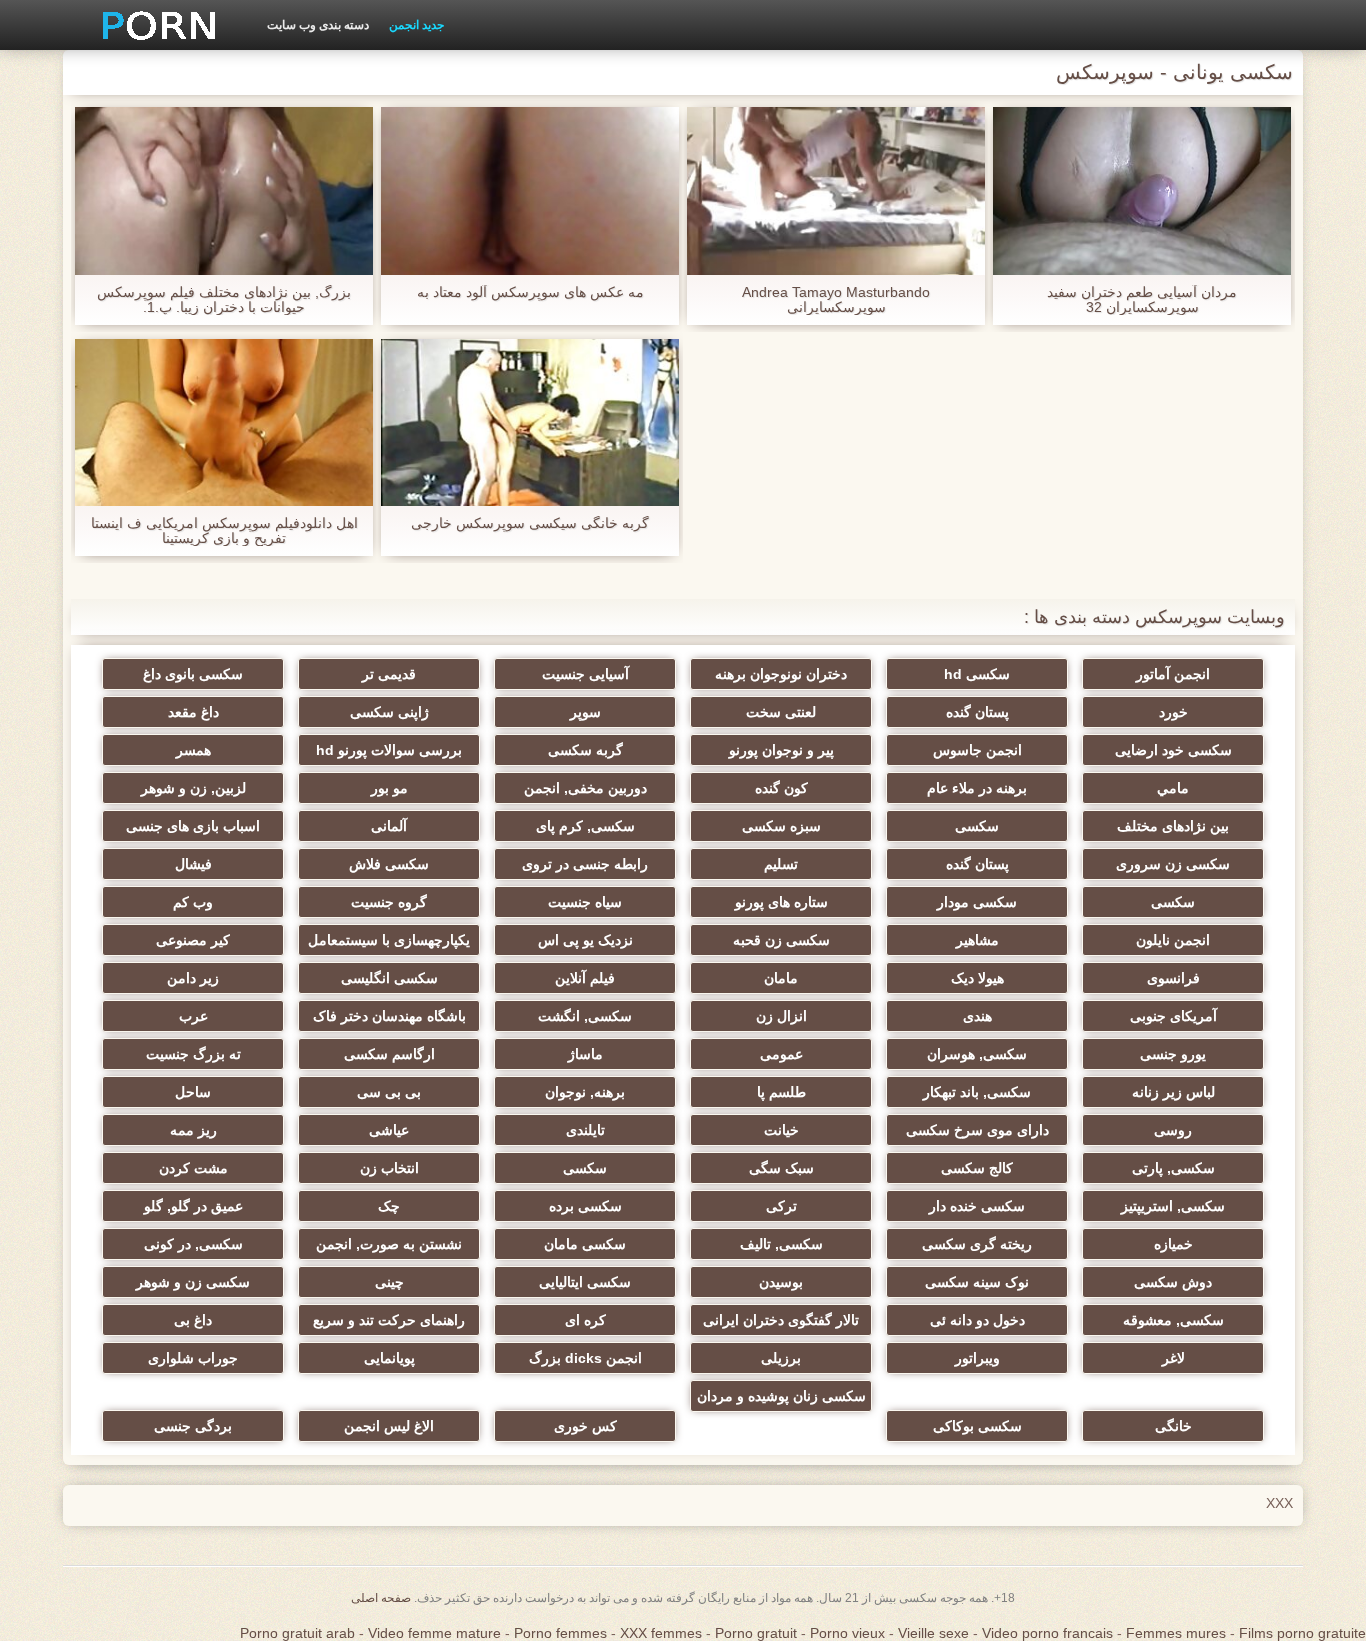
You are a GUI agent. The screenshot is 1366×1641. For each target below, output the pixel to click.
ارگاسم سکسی (389, 1054)
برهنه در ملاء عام (977, 788)
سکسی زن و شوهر (193, 1282)
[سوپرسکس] (152, 25)
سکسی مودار (977, 902)
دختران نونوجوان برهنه (781, 674)
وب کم (193, 902)
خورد (1173, 712)
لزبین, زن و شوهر (193, 788)
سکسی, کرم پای (585, 826)
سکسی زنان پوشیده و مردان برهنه (781, 1400)
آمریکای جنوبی (1173, 1016)
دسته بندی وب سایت (318, 25)
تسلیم (781, 864)
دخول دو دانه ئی (977, 1320)
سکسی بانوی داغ (193, 674)
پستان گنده (977, 712)
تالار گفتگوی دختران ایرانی (781, 1320)
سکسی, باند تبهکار (977, 1092)
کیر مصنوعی (193, 940)
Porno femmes (560, 1633)
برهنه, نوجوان (585, 1092)
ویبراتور (977, 1358)
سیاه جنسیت (585, 902)
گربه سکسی (585, 750)
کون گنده (781, 788)
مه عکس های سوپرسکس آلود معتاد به (530, 292)
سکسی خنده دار (977, 1206)
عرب (193, 1016)
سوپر (585, 712)
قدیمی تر (389, 674)
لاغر (1173, 1358)
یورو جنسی (1173, 1054)
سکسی (977, 826)
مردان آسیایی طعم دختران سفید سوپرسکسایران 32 (1142, 300)
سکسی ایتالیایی (585, 1282)
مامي (1173, 788)
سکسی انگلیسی (389, 978)
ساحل (193, 1092)
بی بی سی (389, 1092)
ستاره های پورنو (781, 902)
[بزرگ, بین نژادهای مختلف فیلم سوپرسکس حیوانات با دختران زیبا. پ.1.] (224, 191)
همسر (193, 750)
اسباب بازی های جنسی (193, 826)
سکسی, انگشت (585, 1016)
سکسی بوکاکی (977, 1426)
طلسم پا (781, 1092)
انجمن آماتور (1173, 674)
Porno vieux (847, 1633)
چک (389, 1206)
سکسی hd (977, 674)
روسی (1173, 1130)
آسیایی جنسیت (585, 674)
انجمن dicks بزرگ (585, 1358)
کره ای (585, 1320)
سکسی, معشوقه (1173, 1320)
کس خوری (585, 1426)
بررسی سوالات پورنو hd (389, 750)
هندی (977, 1016)
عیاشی (389, 1130)
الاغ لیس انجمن (389, 1426)
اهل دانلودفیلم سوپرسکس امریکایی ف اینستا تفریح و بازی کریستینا (224, 531)
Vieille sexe (933, 1633)
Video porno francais (1047, 1633)
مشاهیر (977, 940)
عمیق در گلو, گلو (193, 1206)
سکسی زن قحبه (781, 940)
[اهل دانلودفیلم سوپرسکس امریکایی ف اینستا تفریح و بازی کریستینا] (224, 423)
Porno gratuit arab (297, 1633)
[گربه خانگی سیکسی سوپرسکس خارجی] (530, 423)
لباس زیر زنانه (1173, 1092)
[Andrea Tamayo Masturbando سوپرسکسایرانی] (836, 191)
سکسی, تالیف (781, 1244)
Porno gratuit (756, 1633)
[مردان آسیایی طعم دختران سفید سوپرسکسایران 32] (1142, 191)
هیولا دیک (977, 978)
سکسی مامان (585, 1244)
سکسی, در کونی (193, 1244)
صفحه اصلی (381, 1598)
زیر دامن (193, 978)
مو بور (389, 788)
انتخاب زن (389, 1168)
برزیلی (781, 1358)
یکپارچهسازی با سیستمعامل (389, 940)
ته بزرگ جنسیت (193, 1054)
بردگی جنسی (193, 1426)
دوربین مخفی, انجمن (585, 788)
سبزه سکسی (781, 826)
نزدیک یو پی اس (585, 940)
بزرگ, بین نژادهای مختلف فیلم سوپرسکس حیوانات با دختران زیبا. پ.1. (224, 300)
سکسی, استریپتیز (1173, 1206)
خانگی (1173, 1426)
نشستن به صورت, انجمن (389, 1244)
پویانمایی (389, 1358)
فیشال (193, 864)
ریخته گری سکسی (977, 1244)
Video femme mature (434, 1633)
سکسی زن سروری (1173, 864)
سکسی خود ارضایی (1173, 750)
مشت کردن (193, 1168)
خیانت (781, 1130)
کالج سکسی (977, 1168)
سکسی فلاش (389, 864)
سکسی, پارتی (1173, 1168)
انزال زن (781, 1016)
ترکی (781, 1206)
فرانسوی (1173, 978)
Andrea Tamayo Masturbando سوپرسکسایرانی (836, 300)
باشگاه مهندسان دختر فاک (389, 1016)
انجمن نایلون (1173, 940)
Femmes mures (1176, 1633)
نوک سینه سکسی (977, 1282)
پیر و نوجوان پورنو (781, 750)
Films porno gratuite (1302, 1633)
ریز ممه (193, 1130)
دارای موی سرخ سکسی (977, 1130)
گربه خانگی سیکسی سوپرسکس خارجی (530, 523)
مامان (781, 978)
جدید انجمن (416, 25)
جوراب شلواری (193, 1358)
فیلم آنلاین (585, 978)
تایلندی (585, 1130)
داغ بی (193, 1320)
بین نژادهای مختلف (1173, 826)
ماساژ (585, 1054)
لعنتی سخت (781, 712)
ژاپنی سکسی (389, 712)
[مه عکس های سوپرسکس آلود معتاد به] (530, 191)
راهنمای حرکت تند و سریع (389, 1320)
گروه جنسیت (389, 902)
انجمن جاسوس (977, 750)
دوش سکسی (1173, 1282)
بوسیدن (781, 1282)
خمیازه (1173, 1244)
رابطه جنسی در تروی (585, 864)
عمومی (781, 1054)
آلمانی (389, 826)
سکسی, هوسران (977, 1054)
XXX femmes (661, 1633)
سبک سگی (781, 1168)
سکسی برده (585, 1206)
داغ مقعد (193, 712)
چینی (389, 1282)
